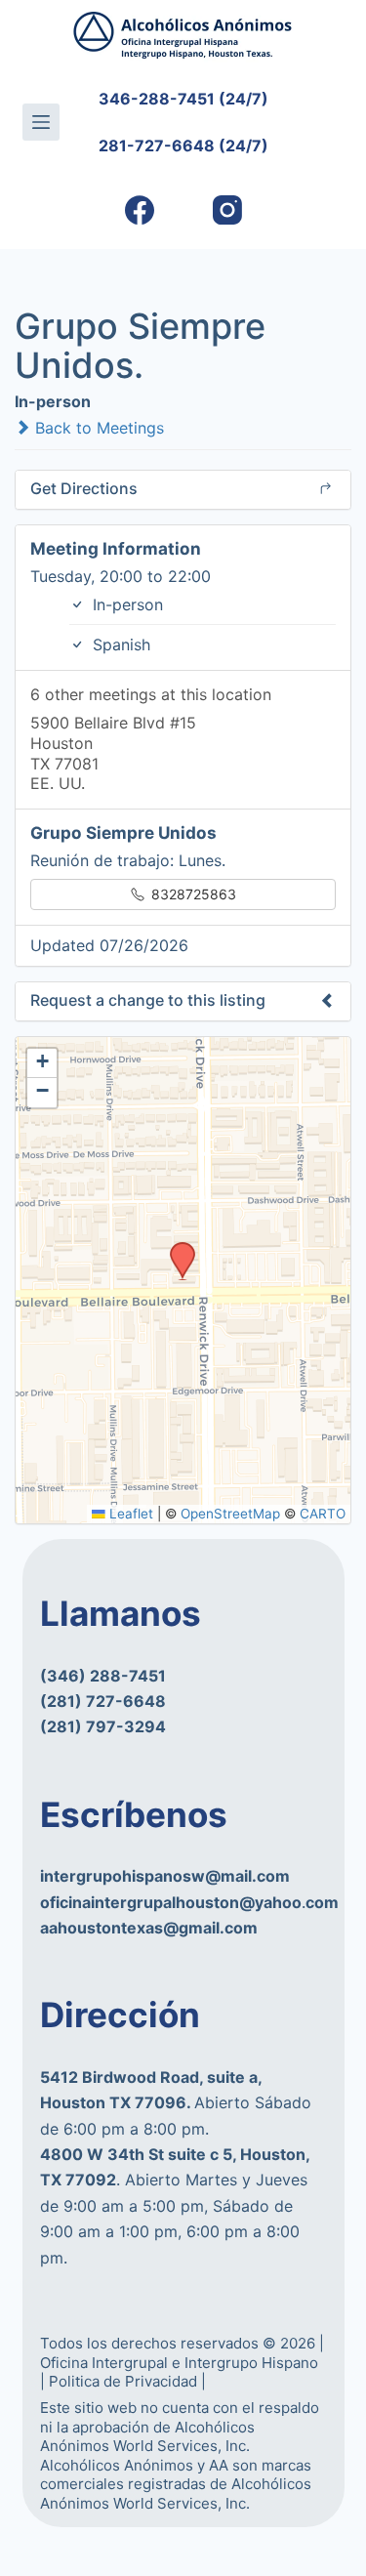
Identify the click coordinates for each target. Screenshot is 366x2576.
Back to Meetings (97, 428)
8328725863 (192, 894)
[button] (176, 1248)
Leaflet (129, 1514)
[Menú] (41, 122)
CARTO (323, 1514)
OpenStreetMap (230, 1514)
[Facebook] (139, 210)
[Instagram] (227, 210)
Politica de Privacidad (125, 2381)
